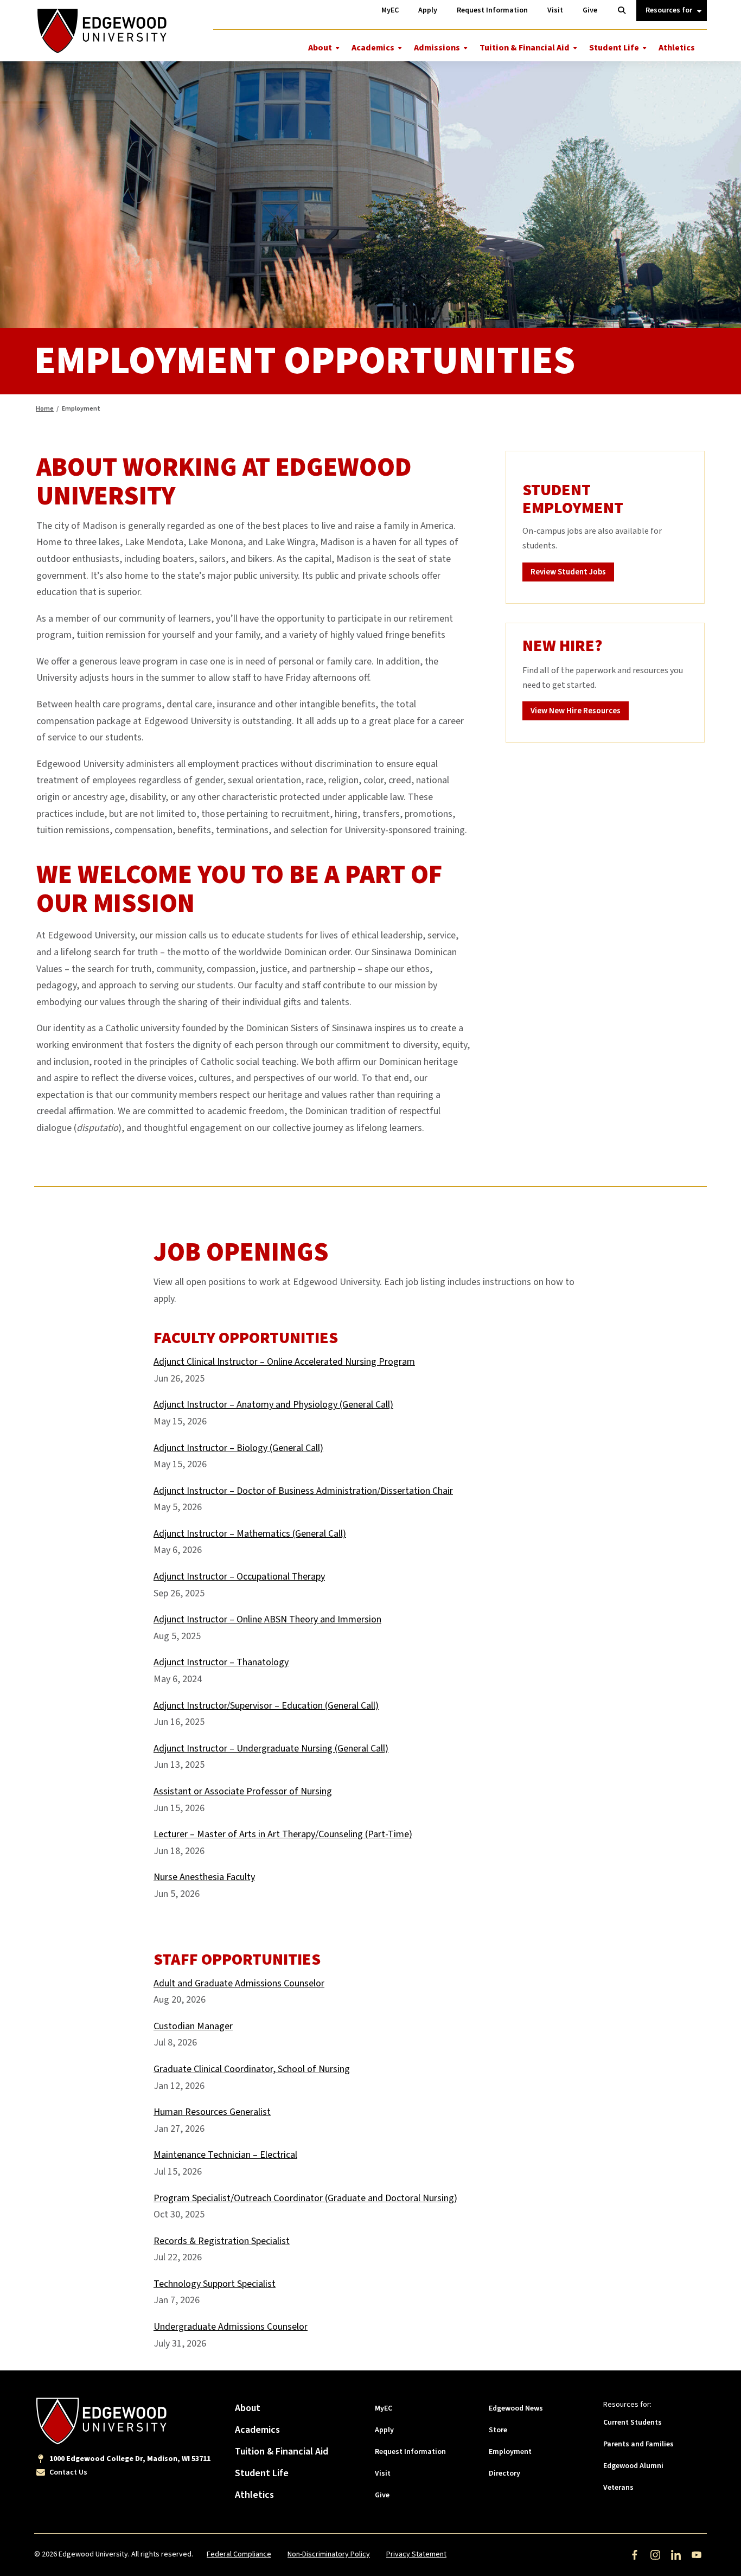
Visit (383, 2473)
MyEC (384, 2408)
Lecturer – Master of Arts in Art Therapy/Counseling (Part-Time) (283, 1834)
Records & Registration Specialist (222, 2241)
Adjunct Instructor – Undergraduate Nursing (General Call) (271, 1749)
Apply (384, 2430)
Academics (373, 48)
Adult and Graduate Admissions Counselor (239, 1983)
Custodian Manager (193, 2026)
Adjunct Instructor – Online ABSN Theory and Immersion (267, 1619)
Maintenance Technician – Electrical (225, 2155)
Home (45, 409)
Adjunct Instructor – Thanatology (221, 1662)
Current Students (633, 2422)
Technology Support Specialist (215, 2284)
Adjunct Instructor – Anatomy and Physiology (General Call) (273, 1405)
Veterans (618, 2488)
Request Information (410, 2452)
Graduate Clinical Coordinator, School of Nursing (252, 2069)
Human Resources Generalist (212, 2112)
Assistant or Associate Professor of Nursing (243, 1791)
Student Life (614, 48)
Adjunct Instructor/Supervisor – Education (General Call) (266, 1706)
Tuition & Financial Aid (525, 48)
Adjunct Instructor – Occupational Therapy (239, 1577)
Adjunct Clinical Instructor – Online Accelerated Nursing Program (284, 1362)
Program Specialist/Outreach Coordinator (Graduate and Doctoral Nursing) (305, 2198)
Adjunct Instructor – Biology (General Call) (238, 1448)
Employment (510, 2452)
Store (498, 2430)
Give (382, 2495)
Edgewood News (516, 2408)
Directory (504, 2473)
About (320, 48)
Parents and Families (638, 2444)
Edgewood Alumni (633, 2466)
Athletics (677, 48)
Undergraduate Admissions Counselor (231, 2327)
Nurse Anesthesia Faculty (204, 1877)
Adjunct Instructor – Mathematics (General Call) (250, 1534)
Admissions (437, 48)
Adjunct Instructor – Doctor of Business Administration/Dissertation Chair (303, 1491)
